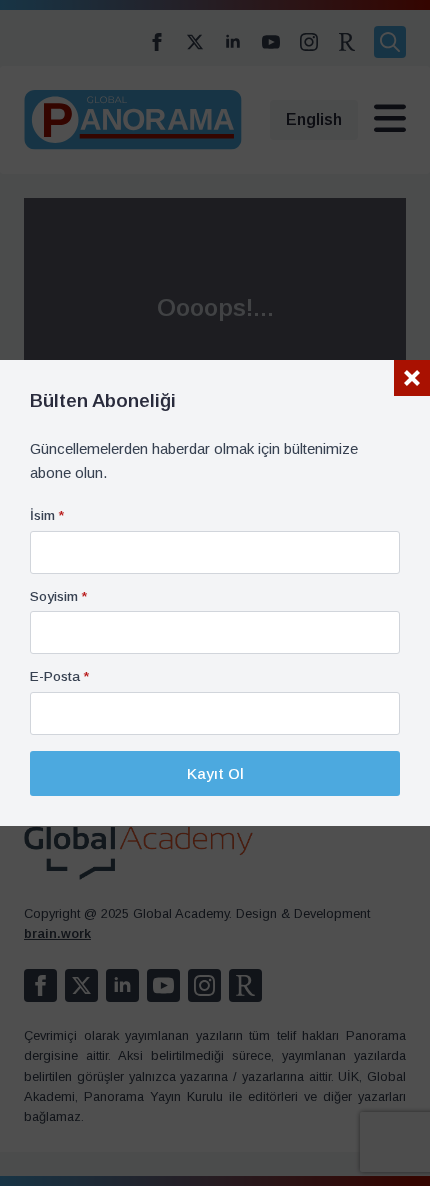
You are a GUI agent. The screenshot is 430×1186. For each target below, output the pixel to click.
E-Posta (59, 677)
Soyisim (58, 597)
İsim (47, 516)
